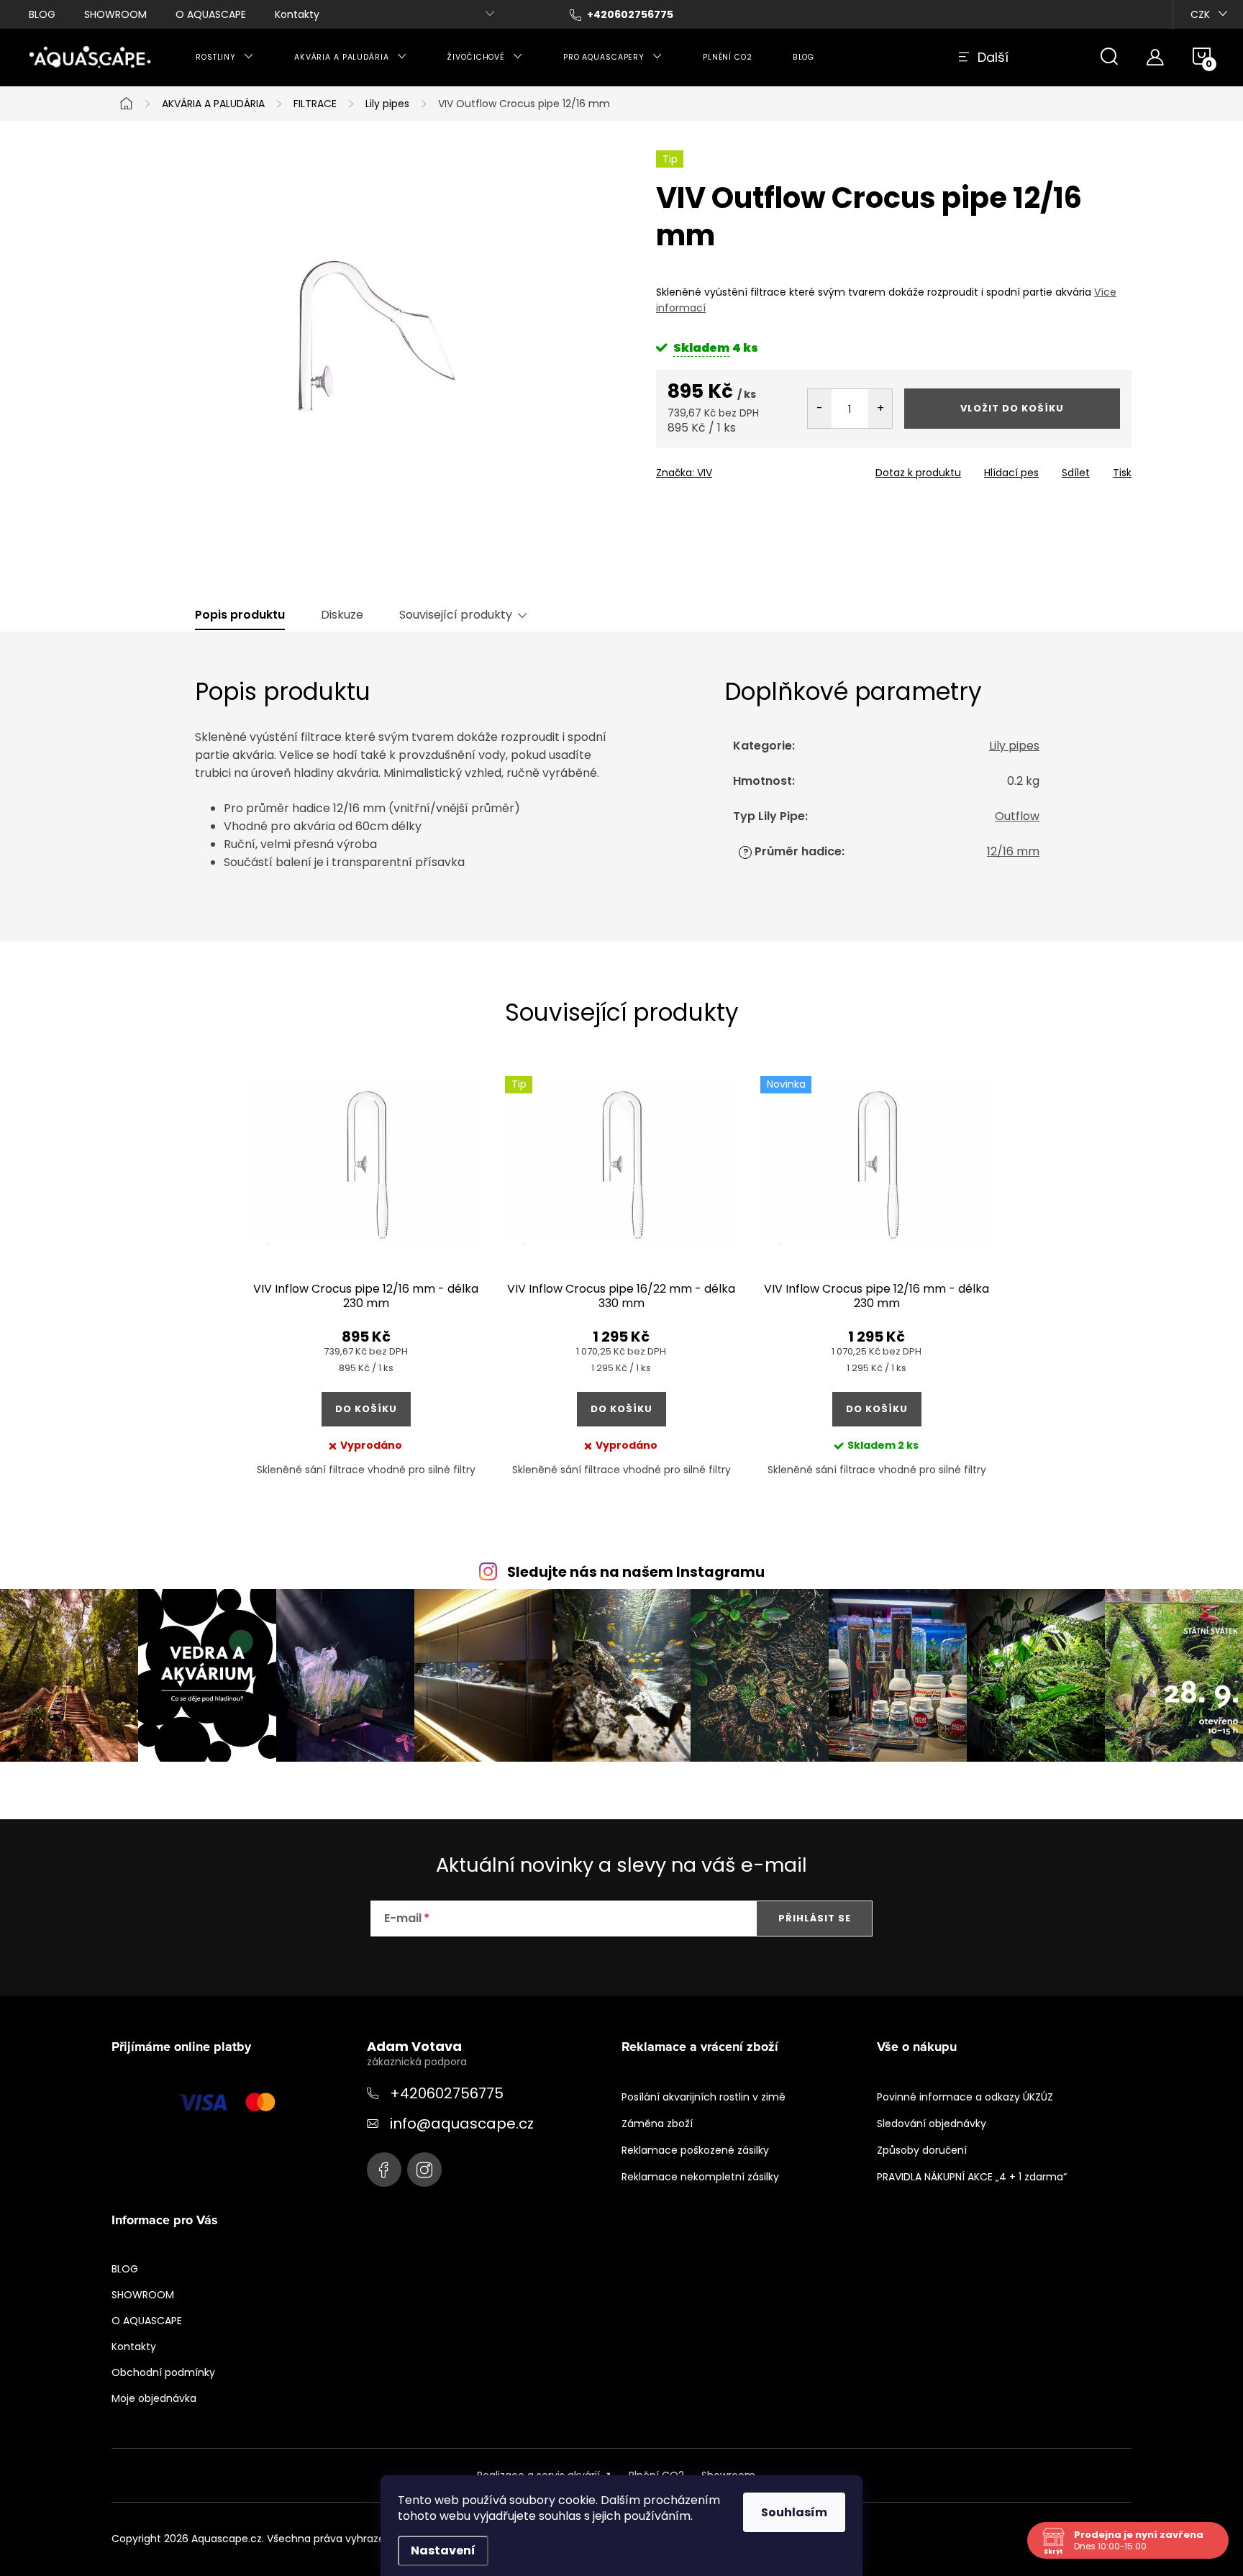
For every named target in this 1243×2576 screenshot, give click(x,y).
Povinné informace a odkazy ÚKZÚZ (965, 2097)
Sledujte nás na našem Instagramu (636, 1572)
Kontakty (297, 14)
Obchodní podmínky (163, 2372)
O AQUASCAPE (211, 14)
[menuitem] (225, 58)
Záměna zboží (657, 2124)
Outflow (1017, 816)
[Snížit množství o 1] (820, 409)
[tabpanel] (366, 1288)
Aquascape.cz (384, 2170)
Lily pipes (1014, 746)
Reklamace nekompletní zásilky (700, 2177)
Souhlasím (794, 2512)
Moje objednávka (154, 2398)
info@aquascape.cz (462, 2124)
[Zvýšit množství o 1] (880, 409)
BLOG (42, 14)
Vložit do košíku (1012, 408)
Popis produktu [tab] (240, 615)
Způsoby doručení (922, 2150)
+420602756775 (447, 2093)
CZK (1200, 14)
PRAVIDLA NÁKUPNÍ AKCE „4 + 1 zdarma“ (972, 2177)
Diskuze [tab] (342, 615)
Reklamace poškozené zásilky (695, 2150)
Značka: (684, 473)
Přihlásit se (815, 1918)
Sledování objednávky (932, 2124)
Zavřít (738, 468)
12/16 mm (1013, 851)
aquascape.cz (424, 2170)
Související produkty (456, 615)
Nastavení (443, 2550)
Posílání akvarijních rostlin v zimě (704, 2097)
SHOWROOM (115, 14)
